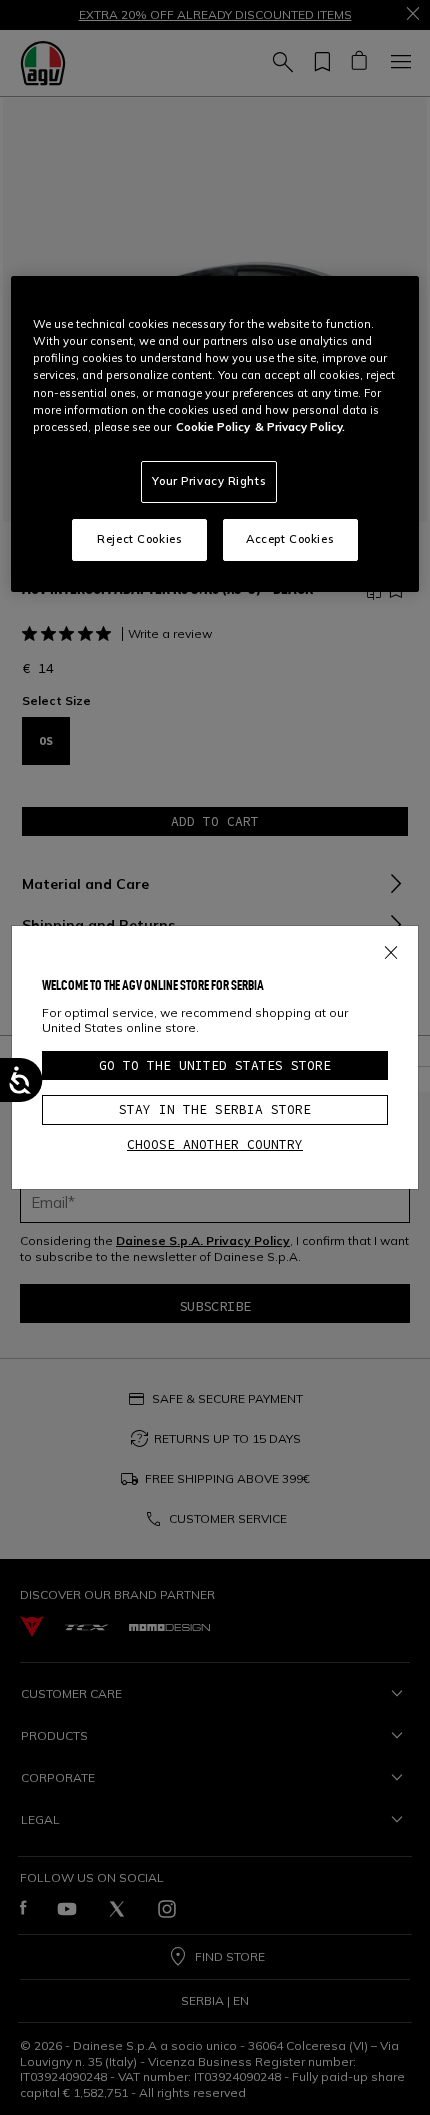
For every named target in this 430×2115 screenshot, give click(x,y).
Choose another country (215, 1144)
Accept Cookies (290, 539)
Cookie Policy (213, 427)
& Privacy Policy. (300, 427)
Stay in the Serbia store (215, 1109)
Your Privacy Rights (209, 481)
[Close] (391, 949)
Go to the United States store (215, 1065)
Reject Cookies (139, 539)
